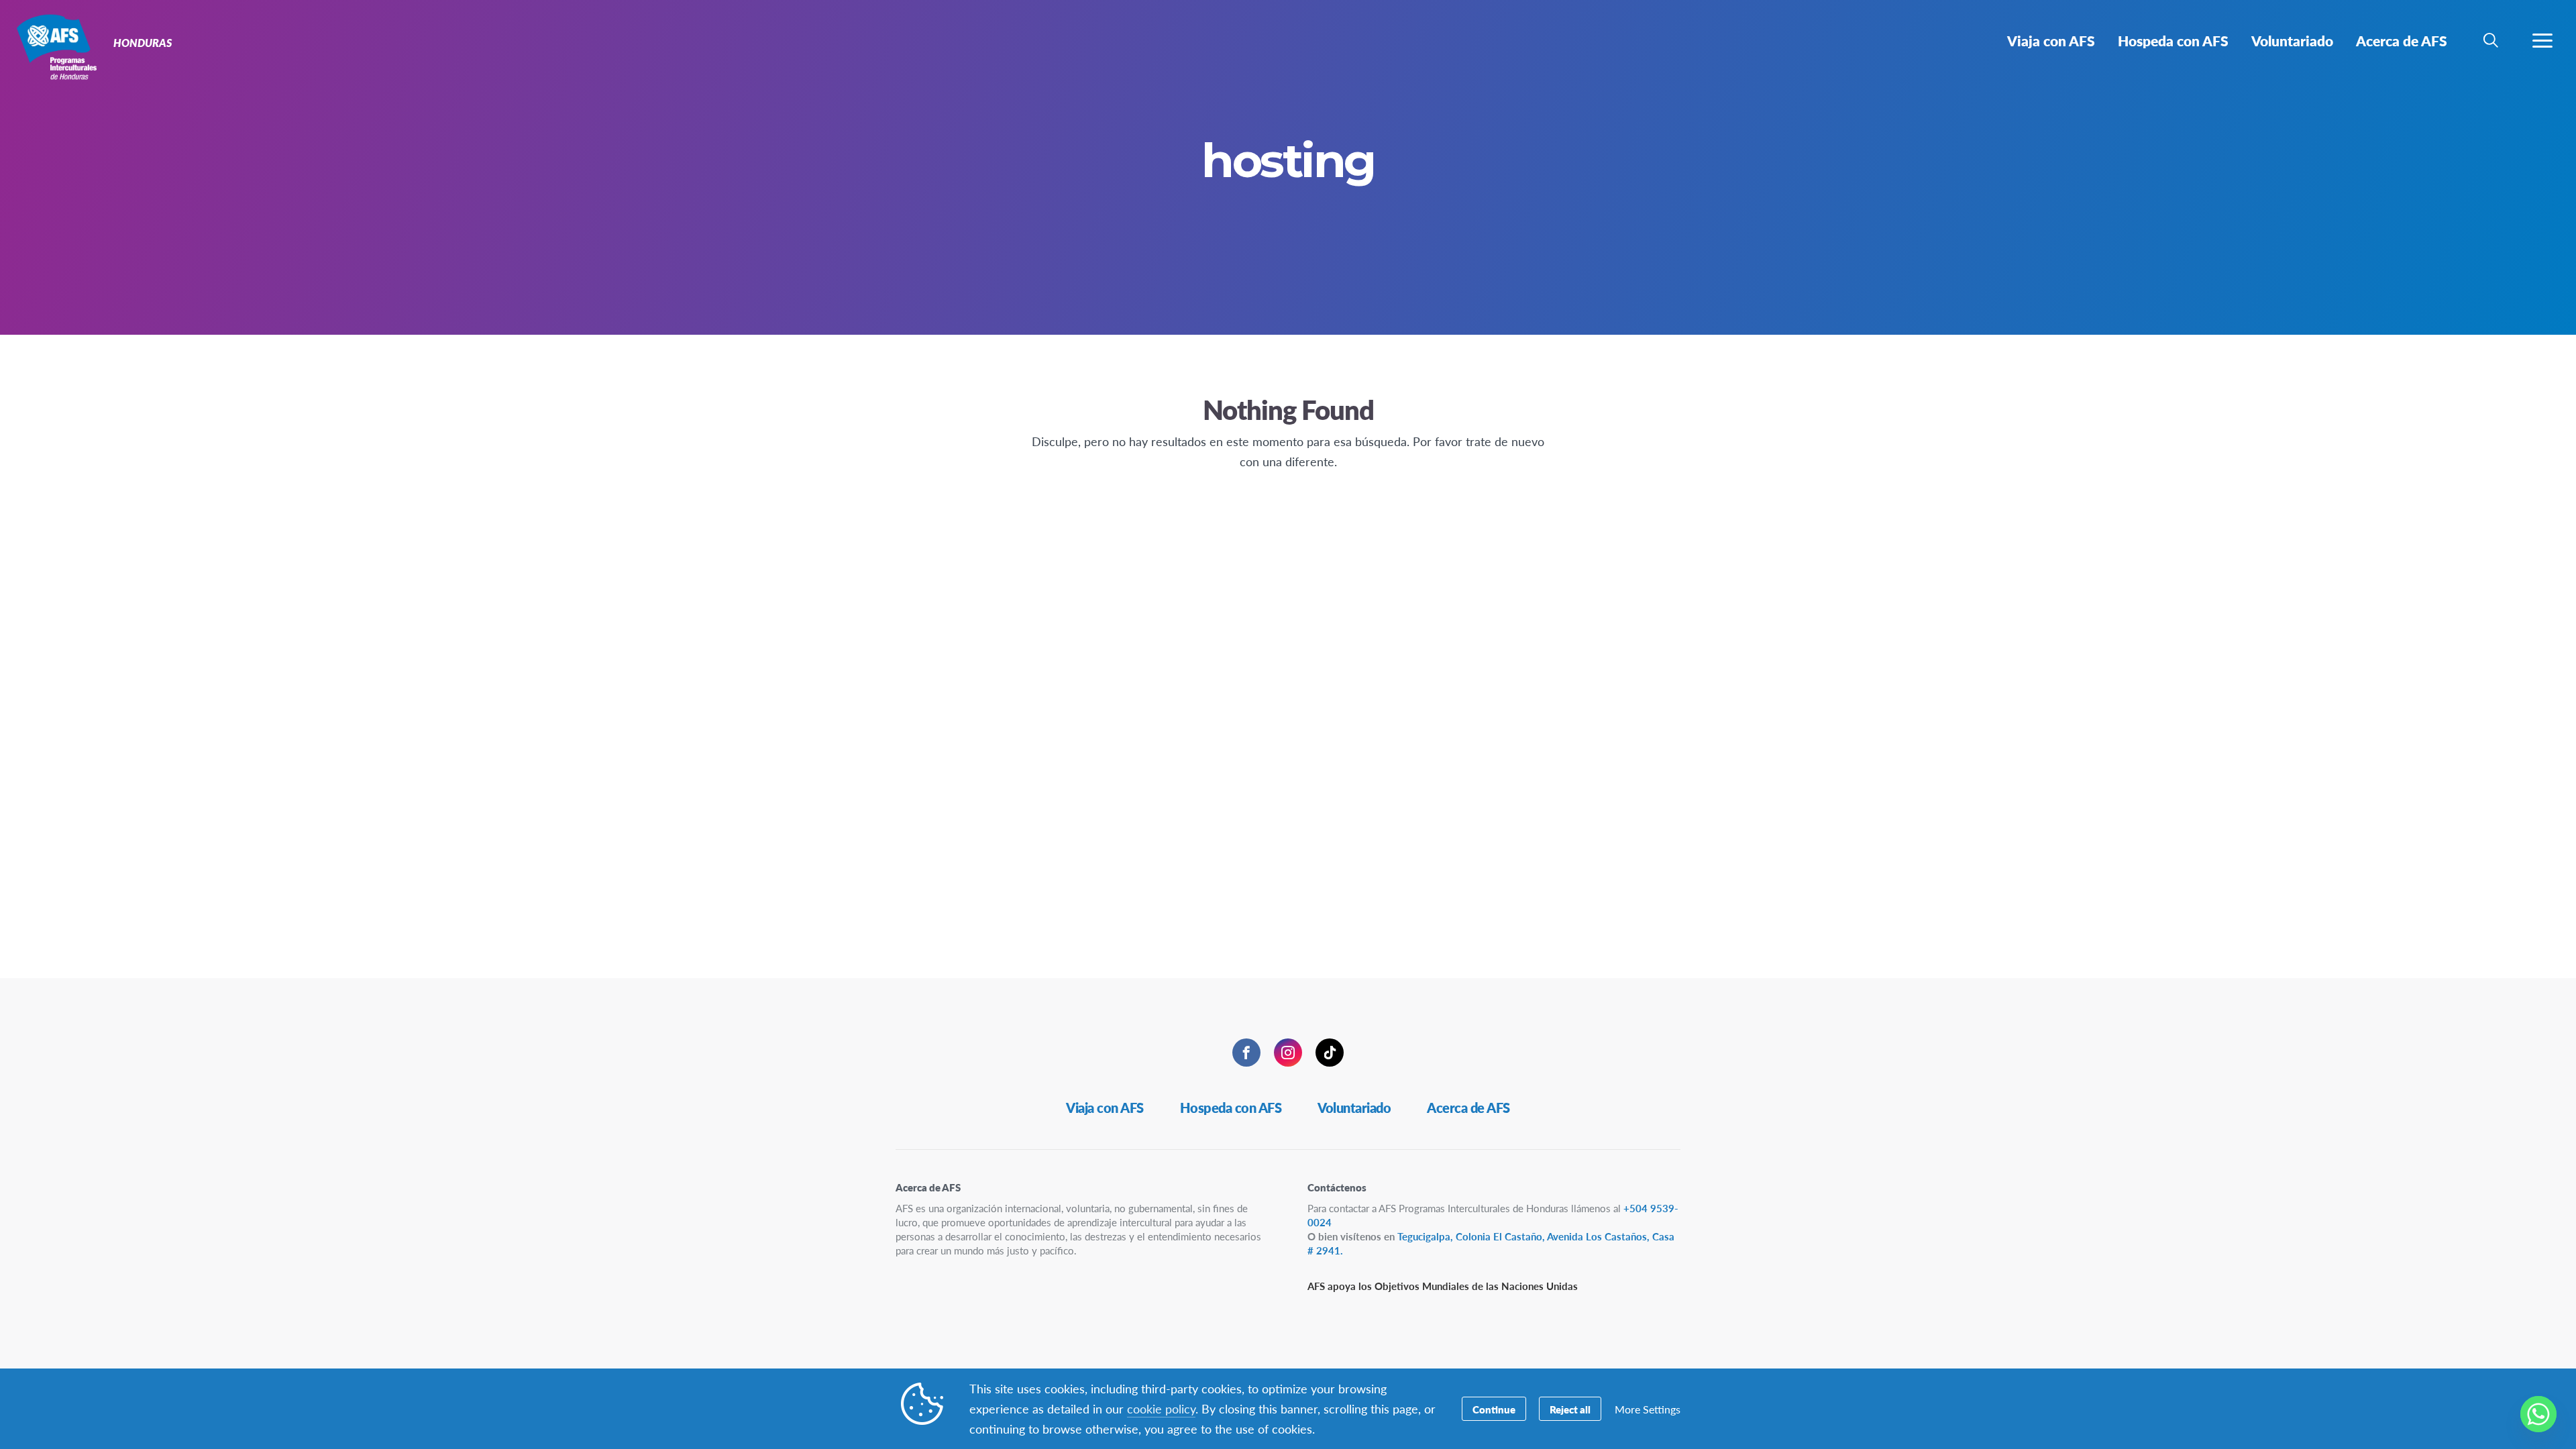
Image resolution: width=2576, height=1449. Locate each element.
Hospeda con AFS (1231, 1108)
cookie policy (1161, 1408)
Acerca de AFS (1468, 1108)
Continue (1494, 1409)
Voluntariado (1354, 1108)
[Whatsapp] (2538, 1414)
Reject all (1570, 1409)
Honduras (59, 46)
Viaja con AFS (1105, 1108)
